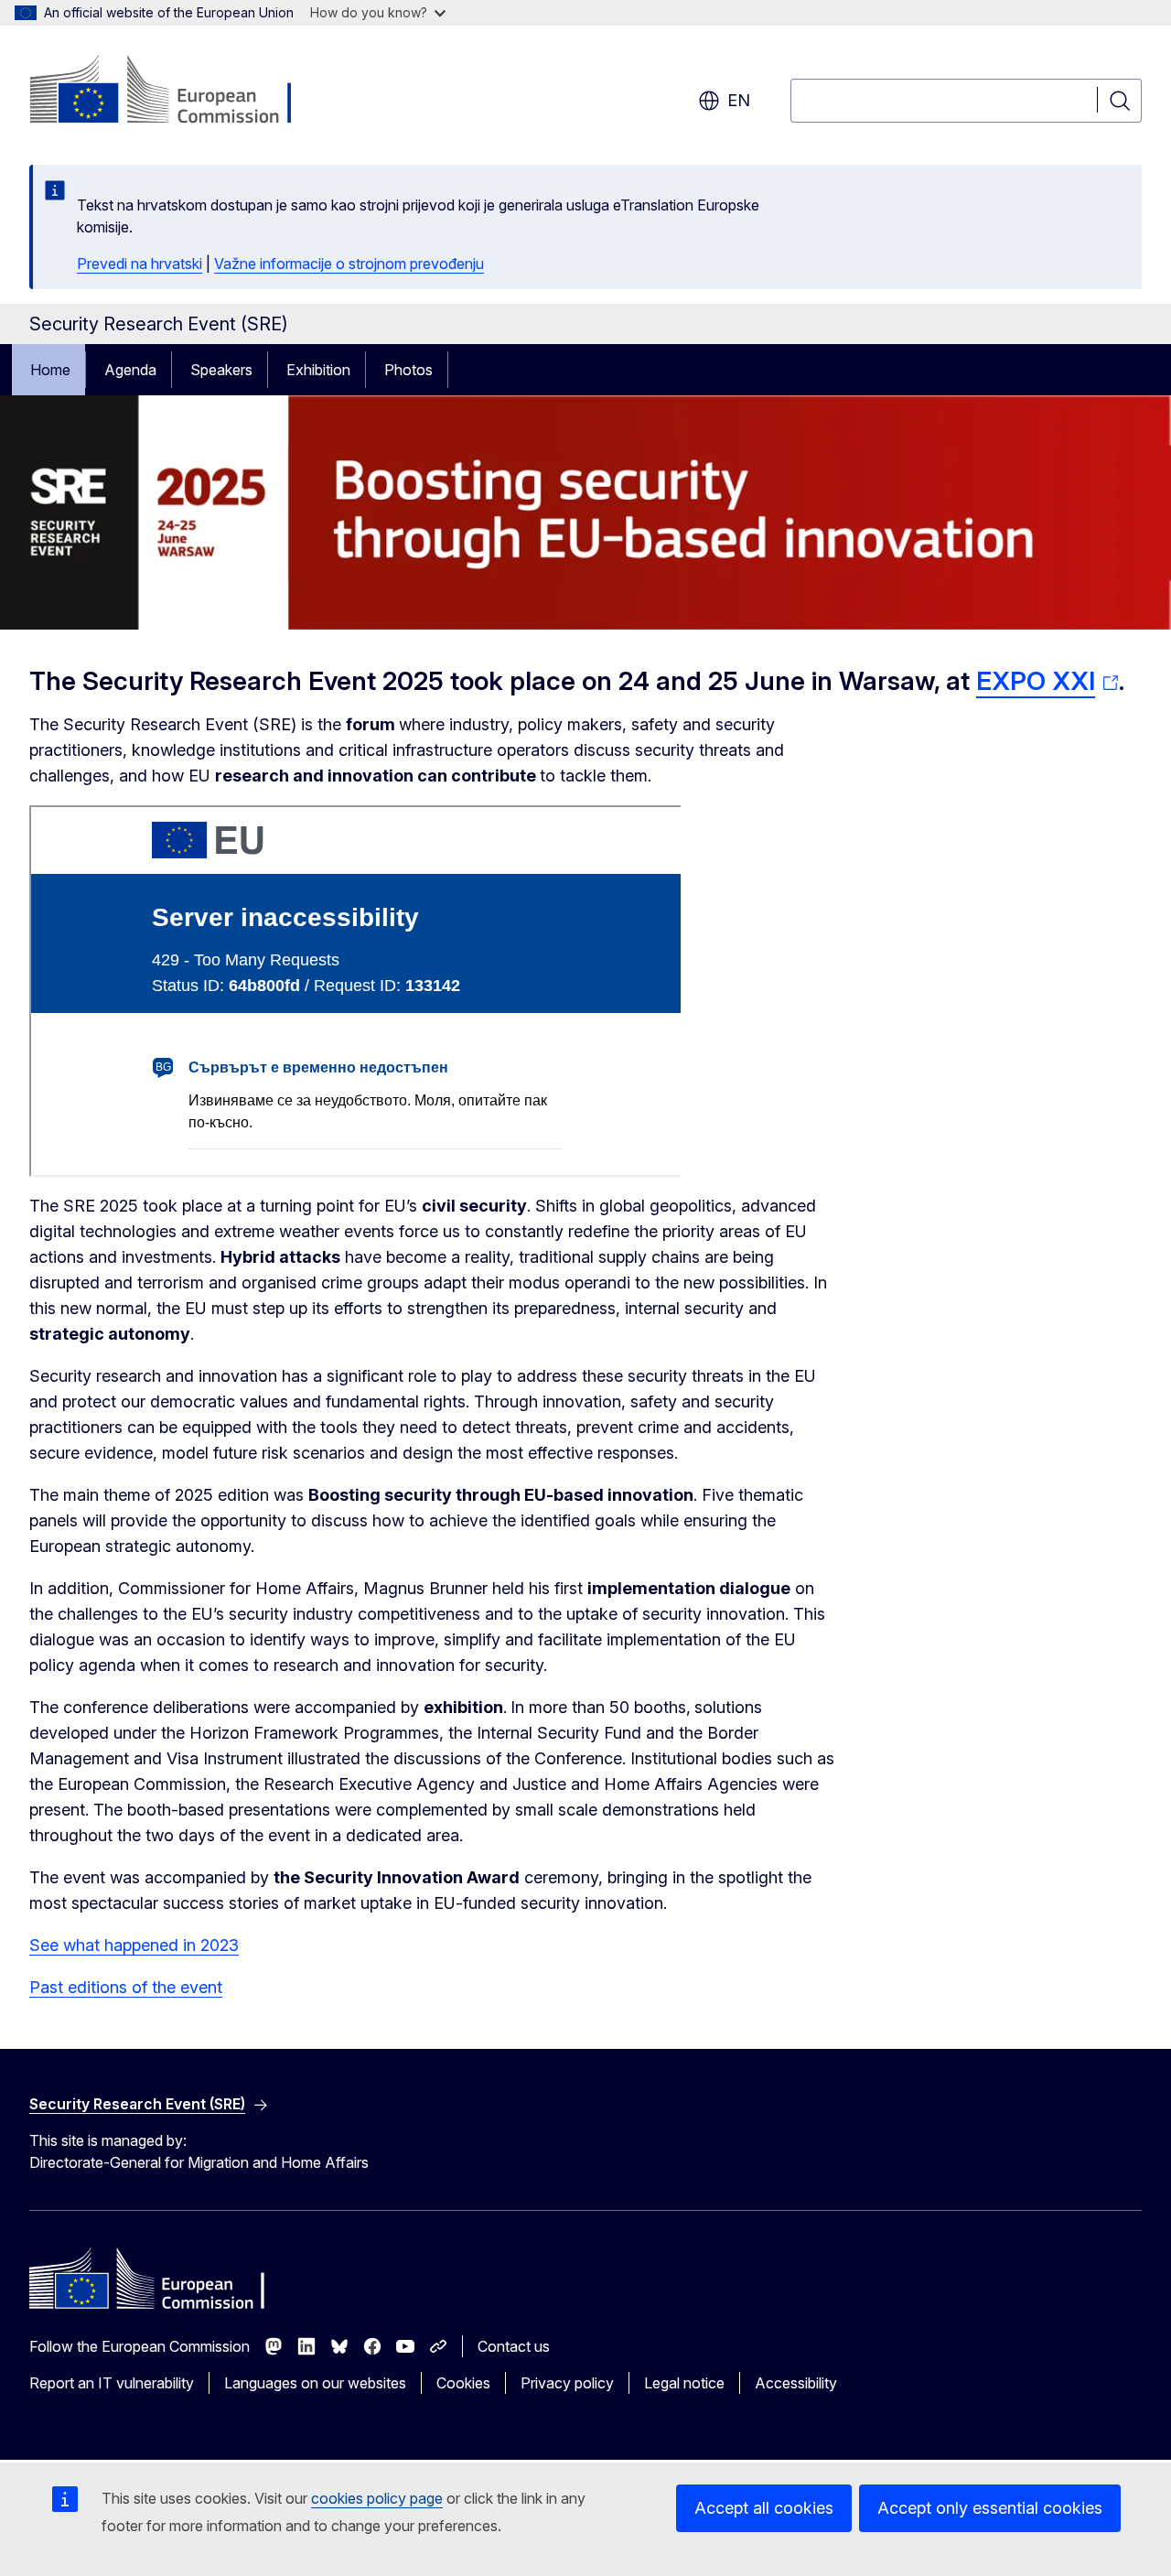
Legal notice (684, 2383)
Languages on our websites (315, 2383)
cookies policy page (377, 2498)
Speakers (221, 370)
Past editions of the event (126, 1987)
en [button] (739, 100)
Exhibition (318, 370)
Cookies (463, 2383)
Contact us (514, 2346)
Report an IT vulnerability (112, 2383)
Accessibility (796, 2383)
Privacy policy (567, 2383)
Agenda (130, 370)
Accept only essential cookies (990, 2508)
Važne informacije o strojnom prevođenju (349, 264)
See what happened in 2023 (134, 1945)
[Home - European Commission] (177, 92)
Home (50, 370)
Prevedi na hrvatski (140, 264)
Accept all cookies (764, 2508)
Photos (408, 370)
